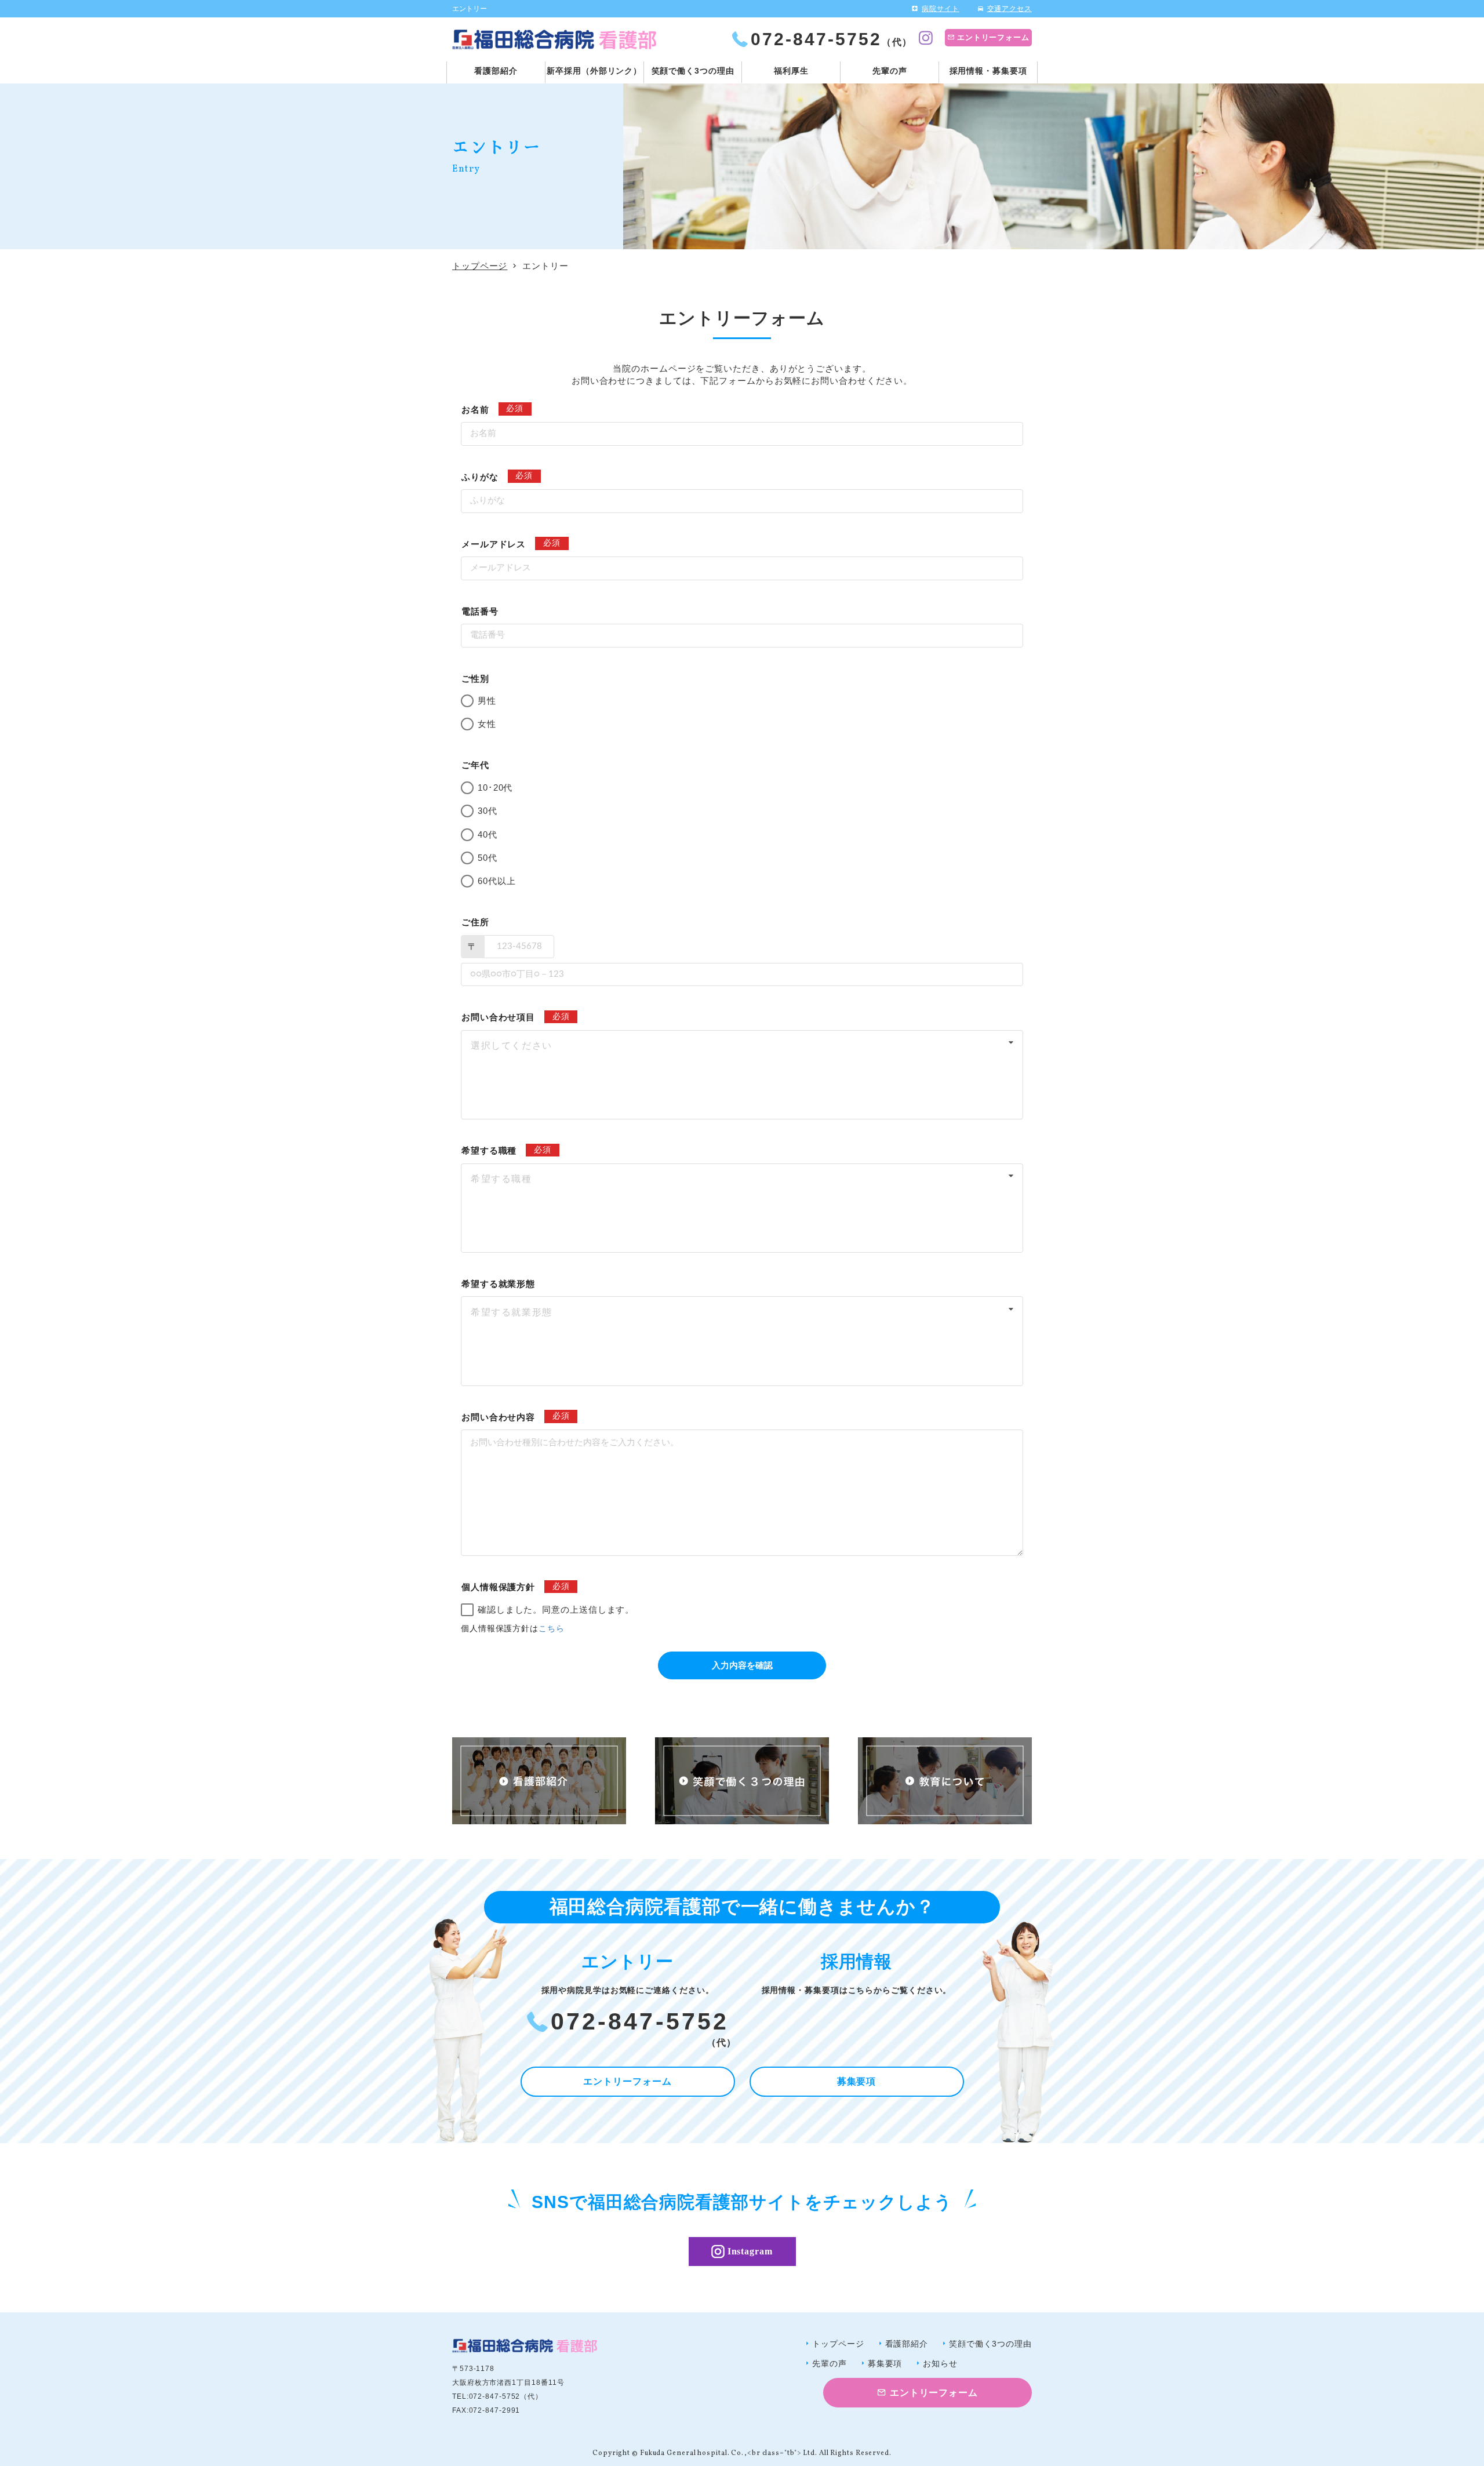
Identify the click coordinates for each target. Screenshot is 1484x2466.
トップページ (480, 266)
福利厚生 (791, 71)
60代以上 (497, 881)
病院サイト (941, 9)
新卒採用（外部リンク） (594, 71)
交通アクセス (1010, 9)
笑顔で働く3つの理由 (693, 71)
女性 (487, 724)
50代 (488, 858)
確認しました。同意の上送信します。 (561, 1610)
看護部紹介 (496, 71)
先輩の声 (890, 71)
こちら (552, 1629)
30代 (488, 811)
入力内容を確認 (742, 1665)
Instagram (750, 2251)
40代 (488, 834)
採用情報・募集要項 (988, 71)
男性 (487, 701)
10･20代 (495, 788)
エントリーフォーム (993, 37)
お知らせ (940, 2363)
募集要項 (857, 2081)
